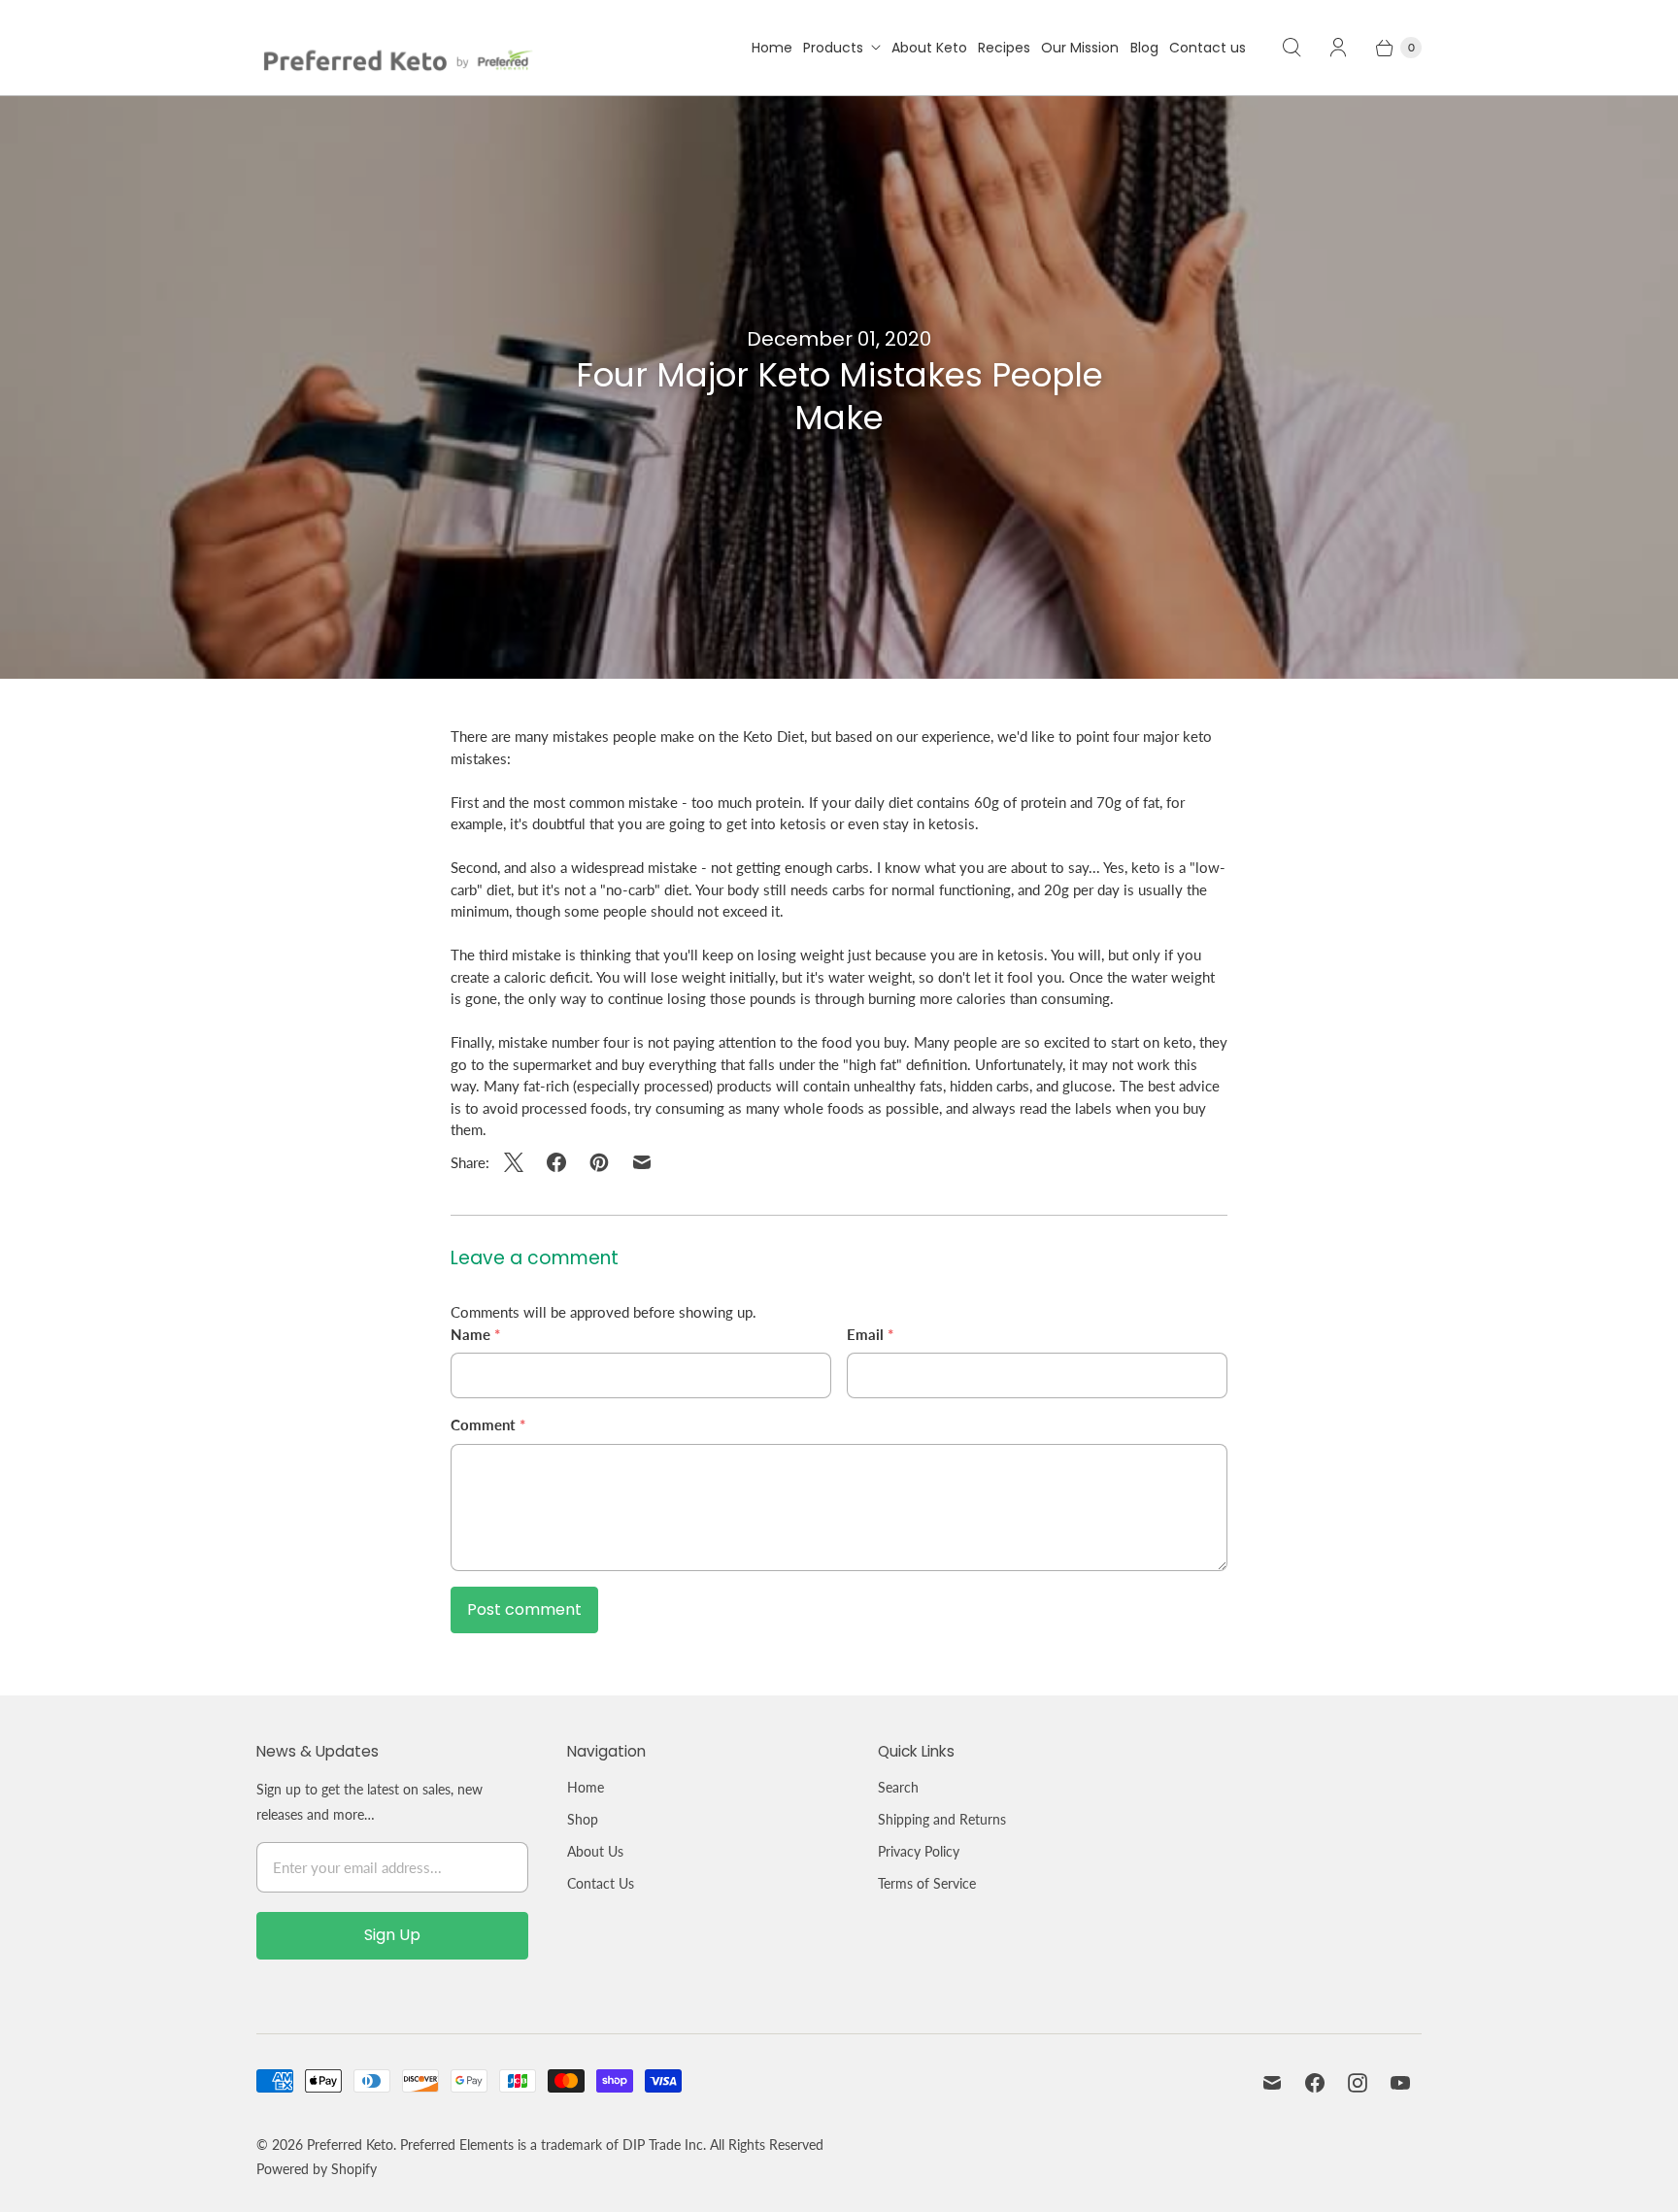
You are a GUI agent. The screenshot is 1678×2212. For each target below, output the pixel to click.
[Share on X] (520, 1162)
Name (475, 1334)
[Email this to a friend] (642, 1162)
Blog (1144, 48)
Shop (583, 1819)
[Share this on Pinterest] (599, 1162)
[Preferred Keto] (395, 48)
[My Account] (1338, 48)
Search (898, 1787)
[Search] (1292, 48)
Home (772, 48)
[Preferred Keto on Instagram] (1358, 2083)
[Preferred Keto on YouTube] (1400, 2083)
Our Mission (1080, 48)
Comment (488, 1424)
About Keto (929, 48)
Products (833, 48)
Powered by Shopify (317, 2169)
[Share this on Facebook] (556, 1162)
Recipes (1004, 48)
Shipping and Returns (942, 1819)
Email (870, 1334)
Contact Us (601, 1883)
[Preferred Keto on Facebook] (1315, 2083)
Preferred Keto (350, 2145)
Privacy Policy (919, 1851)
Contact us (1208, 48)
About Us (595, 1851)
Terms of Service (927, 1883)
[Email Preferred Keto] (1272, 2083)
